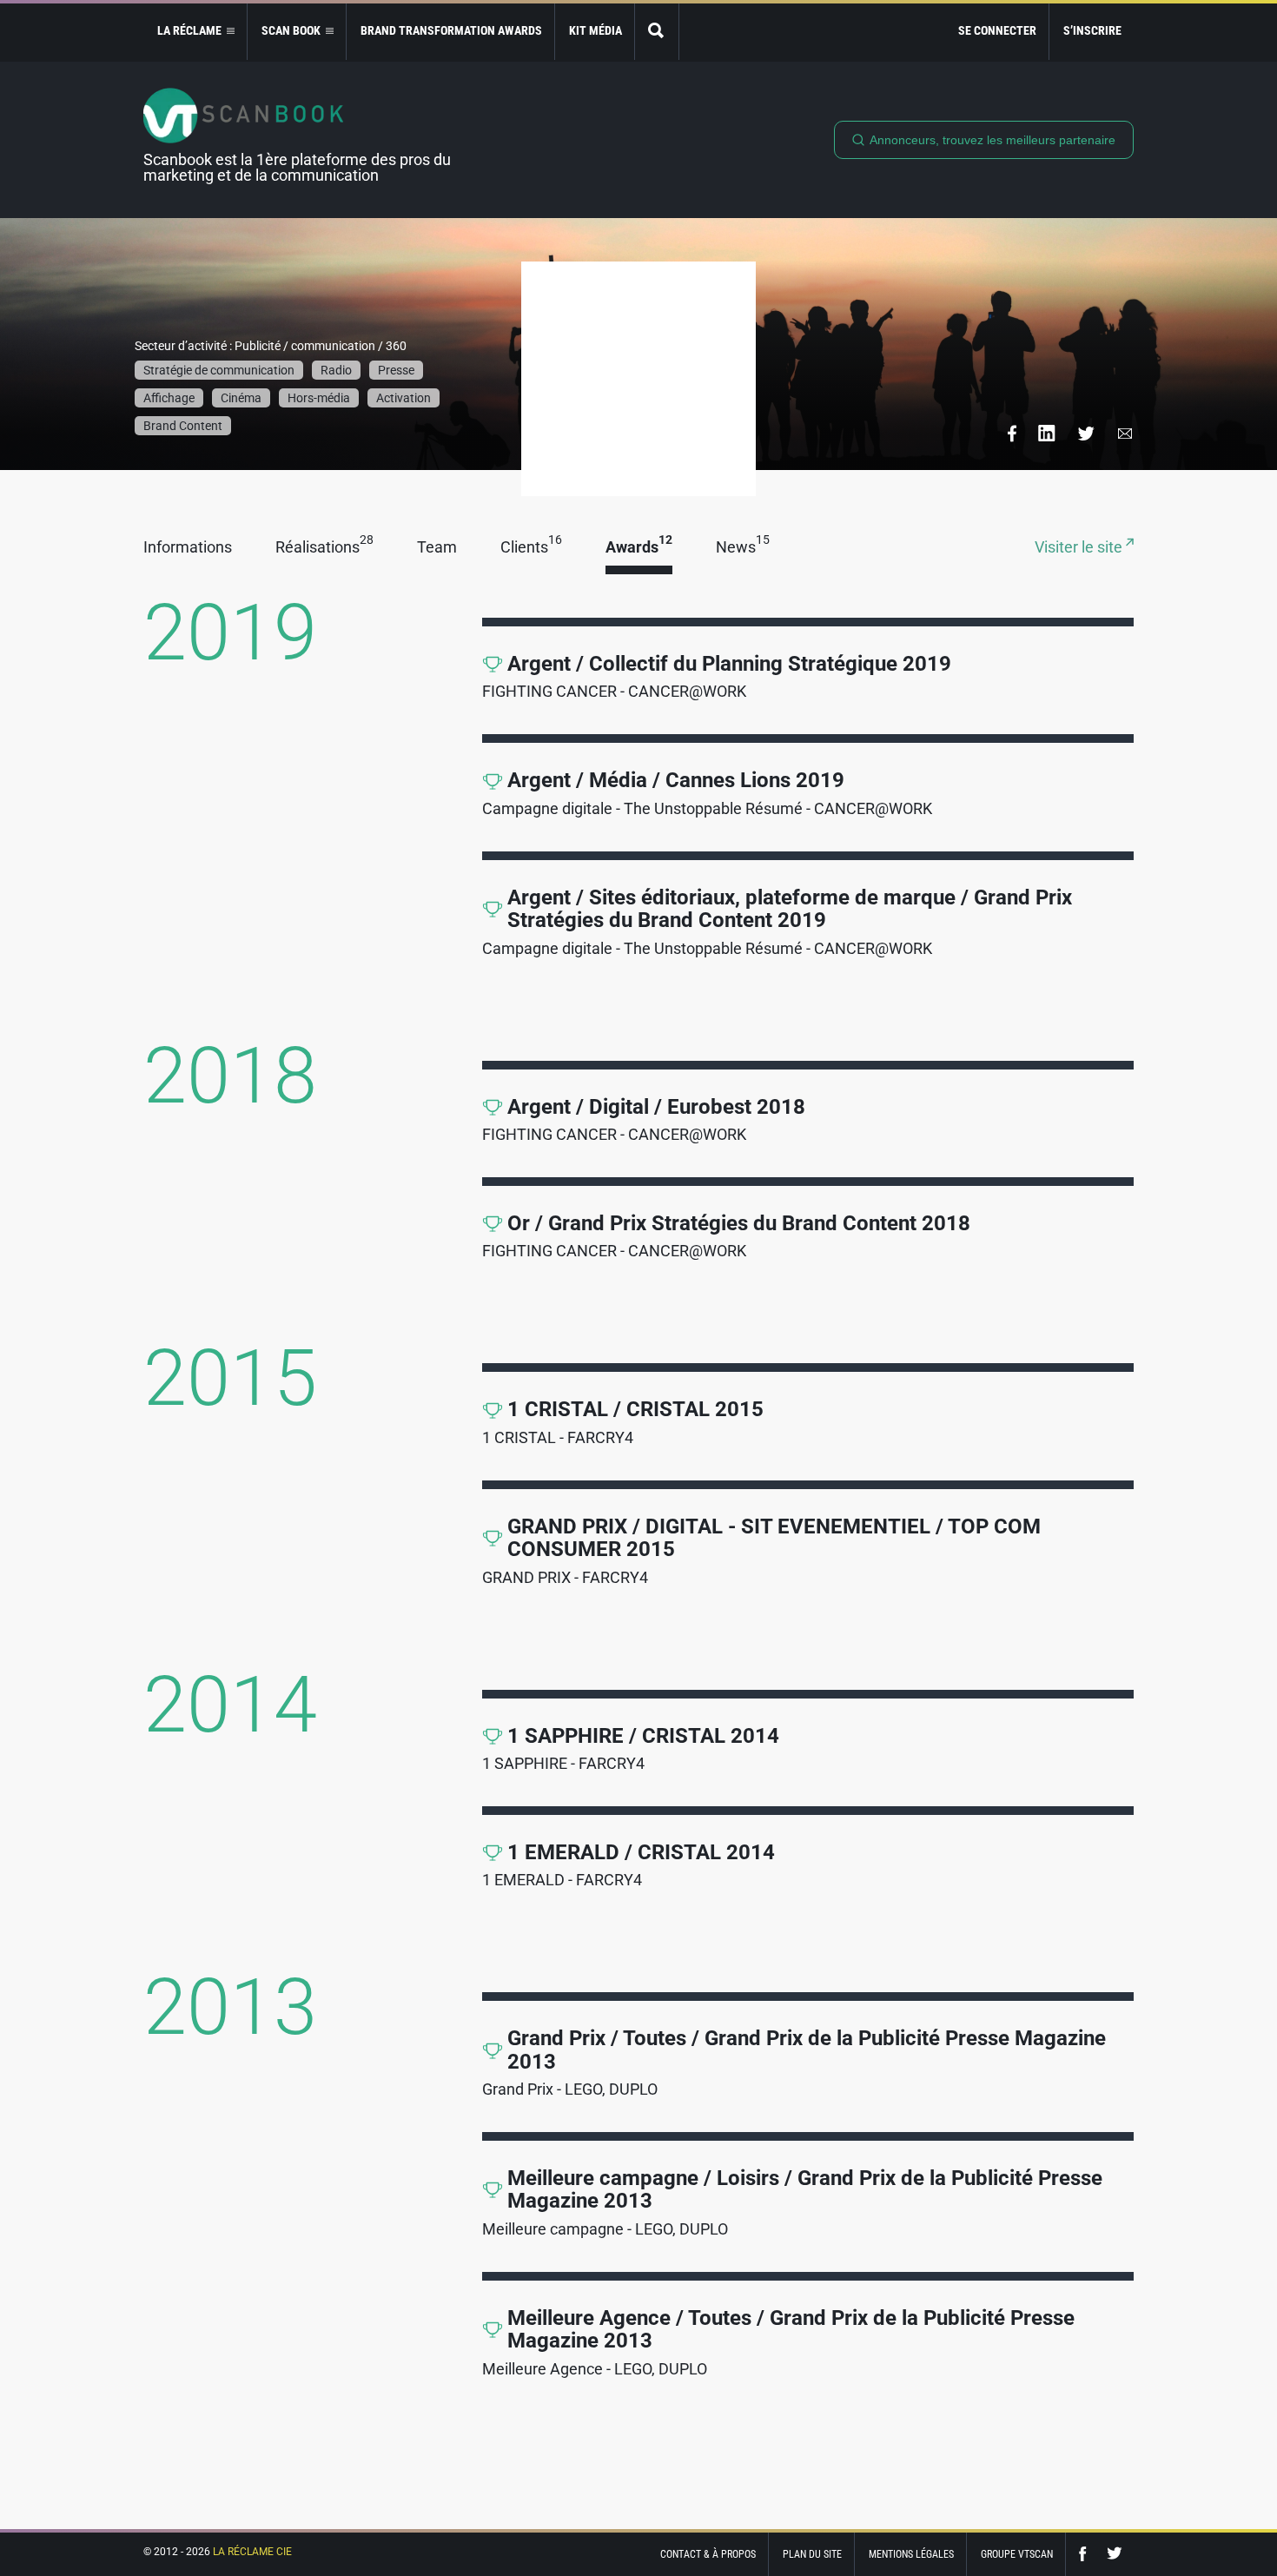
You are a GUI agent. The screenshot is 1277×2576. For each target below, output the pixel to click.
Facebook (1087, 2554)
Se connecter (997, 30)
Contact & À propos (708, 2554)
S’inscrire (1092, 30)
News (743, 548)
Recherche (657, 32)
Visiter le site (1080, 548)
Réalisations (324, 548)
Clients (531, 548)
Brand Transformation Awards (451, 30)
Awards (639, 548)
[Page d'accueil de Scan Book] (304, 116)
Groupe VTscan (1017, 2554)
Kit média (595, 30)
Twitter (1115, 2554)
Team (437, 548)
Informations (188, 548)
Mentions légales (911, 2554)
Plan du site (812, 2554)
